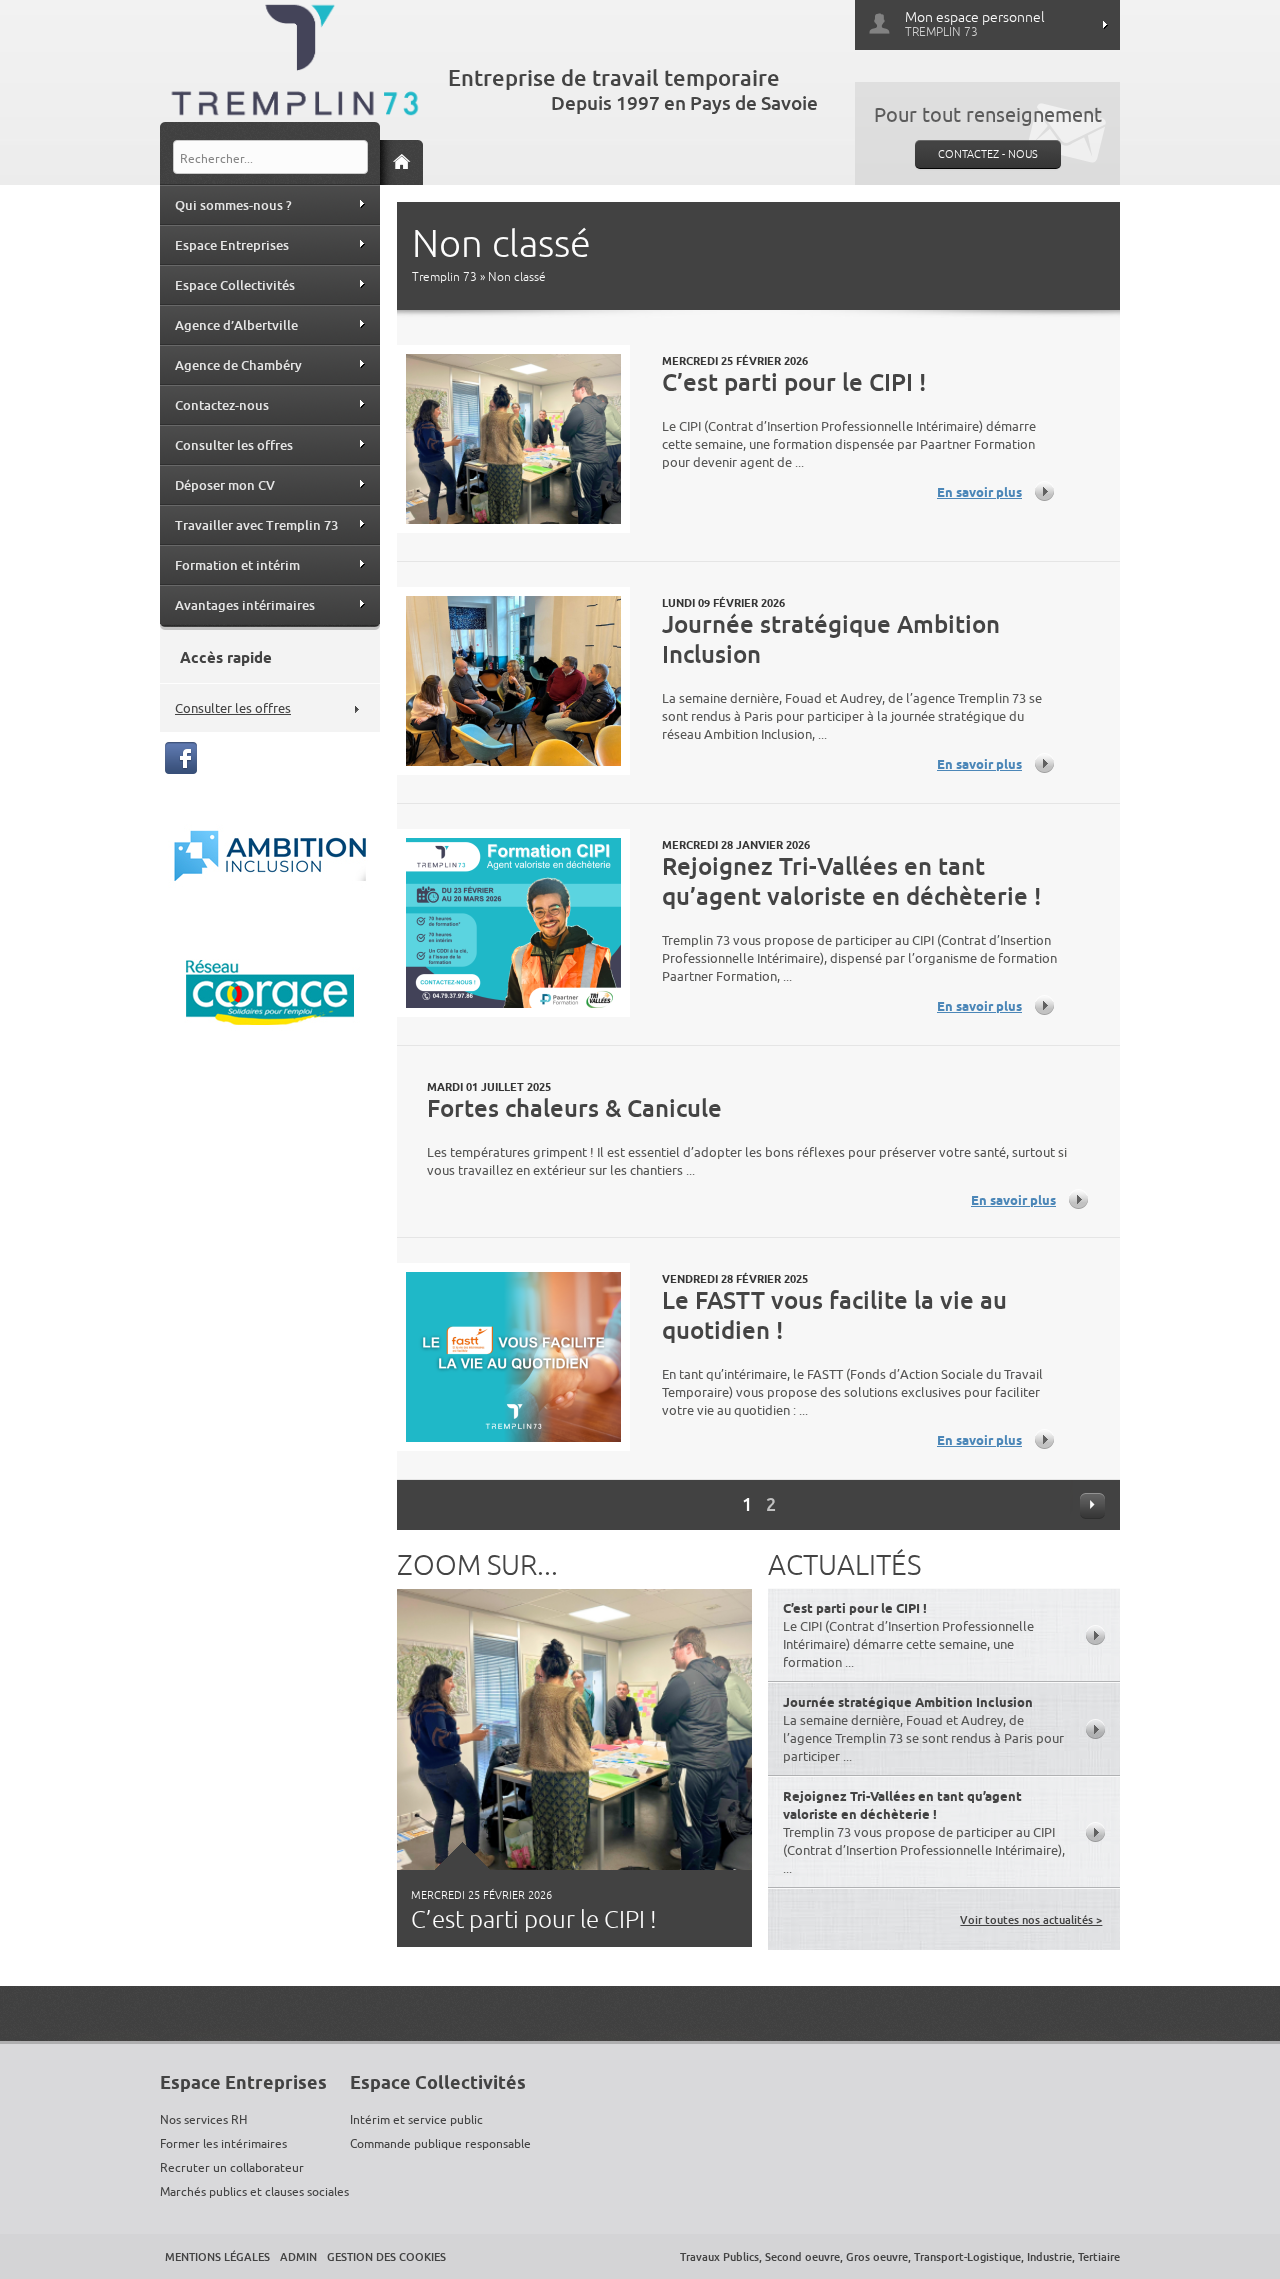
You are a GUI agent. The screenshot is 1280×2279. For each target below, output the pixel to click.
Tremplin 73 (444, 277)
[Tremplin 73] (295, 64)
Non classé (517, 277)
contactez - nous (988, 153)
